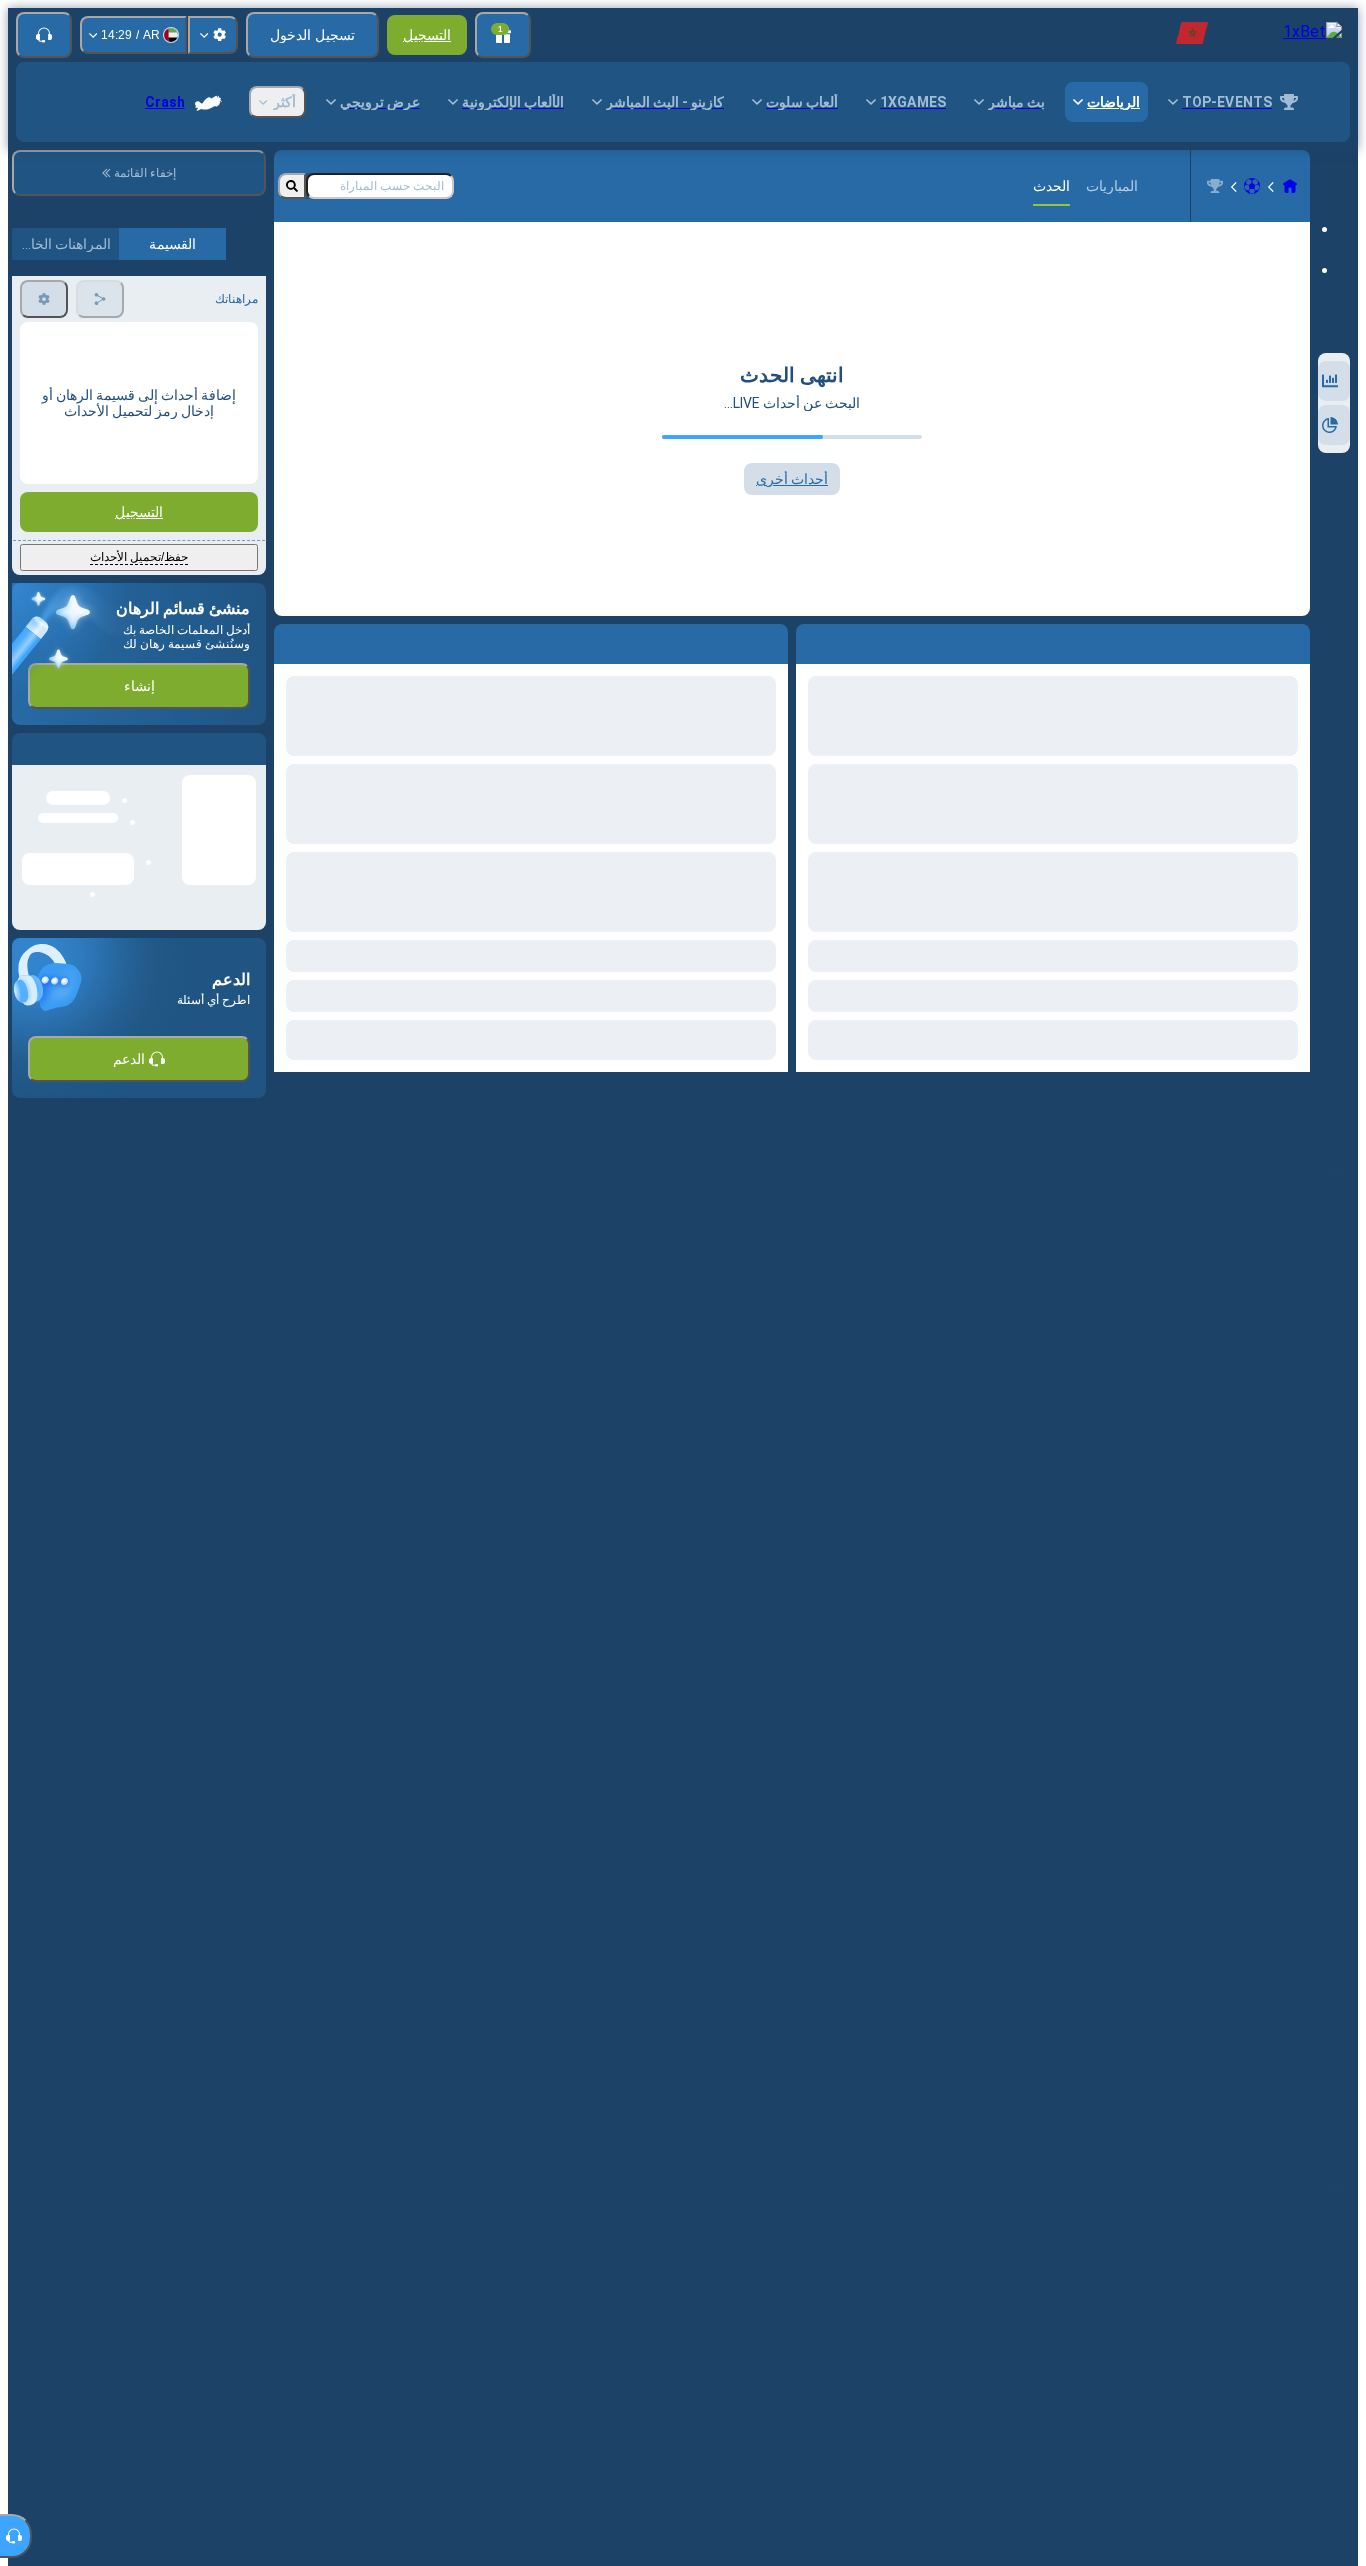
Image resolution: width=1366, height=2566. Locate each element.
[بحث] (292, 186)
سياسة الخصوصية (66, 471)
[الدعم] (44, 35)
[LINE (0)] (1290, 186)
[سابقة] (772, 640)
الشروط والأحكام (211, 471)
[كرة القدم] (1252, 186)
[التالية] (727, 640)
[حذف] (294, 640)
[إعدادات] (213, 35)
